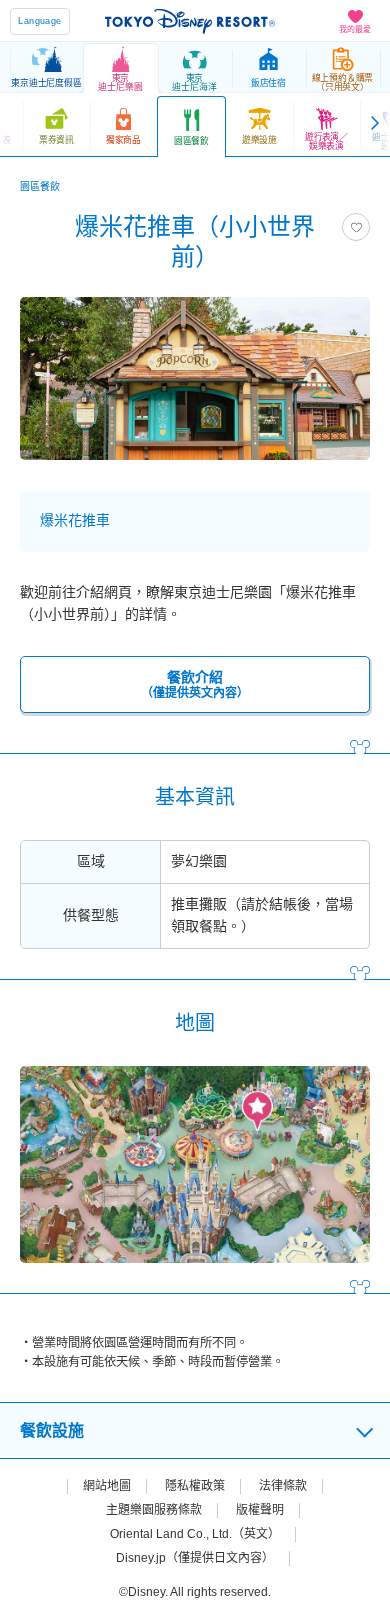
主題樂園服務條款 (154, 1510)
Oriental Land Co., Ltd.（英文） (195, 1534)
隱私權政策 (195, 1486)
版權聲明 (260, 1510)
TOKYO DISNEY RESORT (190, 21)
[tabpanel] (195, 378)
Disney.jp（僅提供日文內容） (195, 1558)
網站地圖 (107, 1486)
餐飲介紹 (195, 684)
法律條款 (283, 1486)
